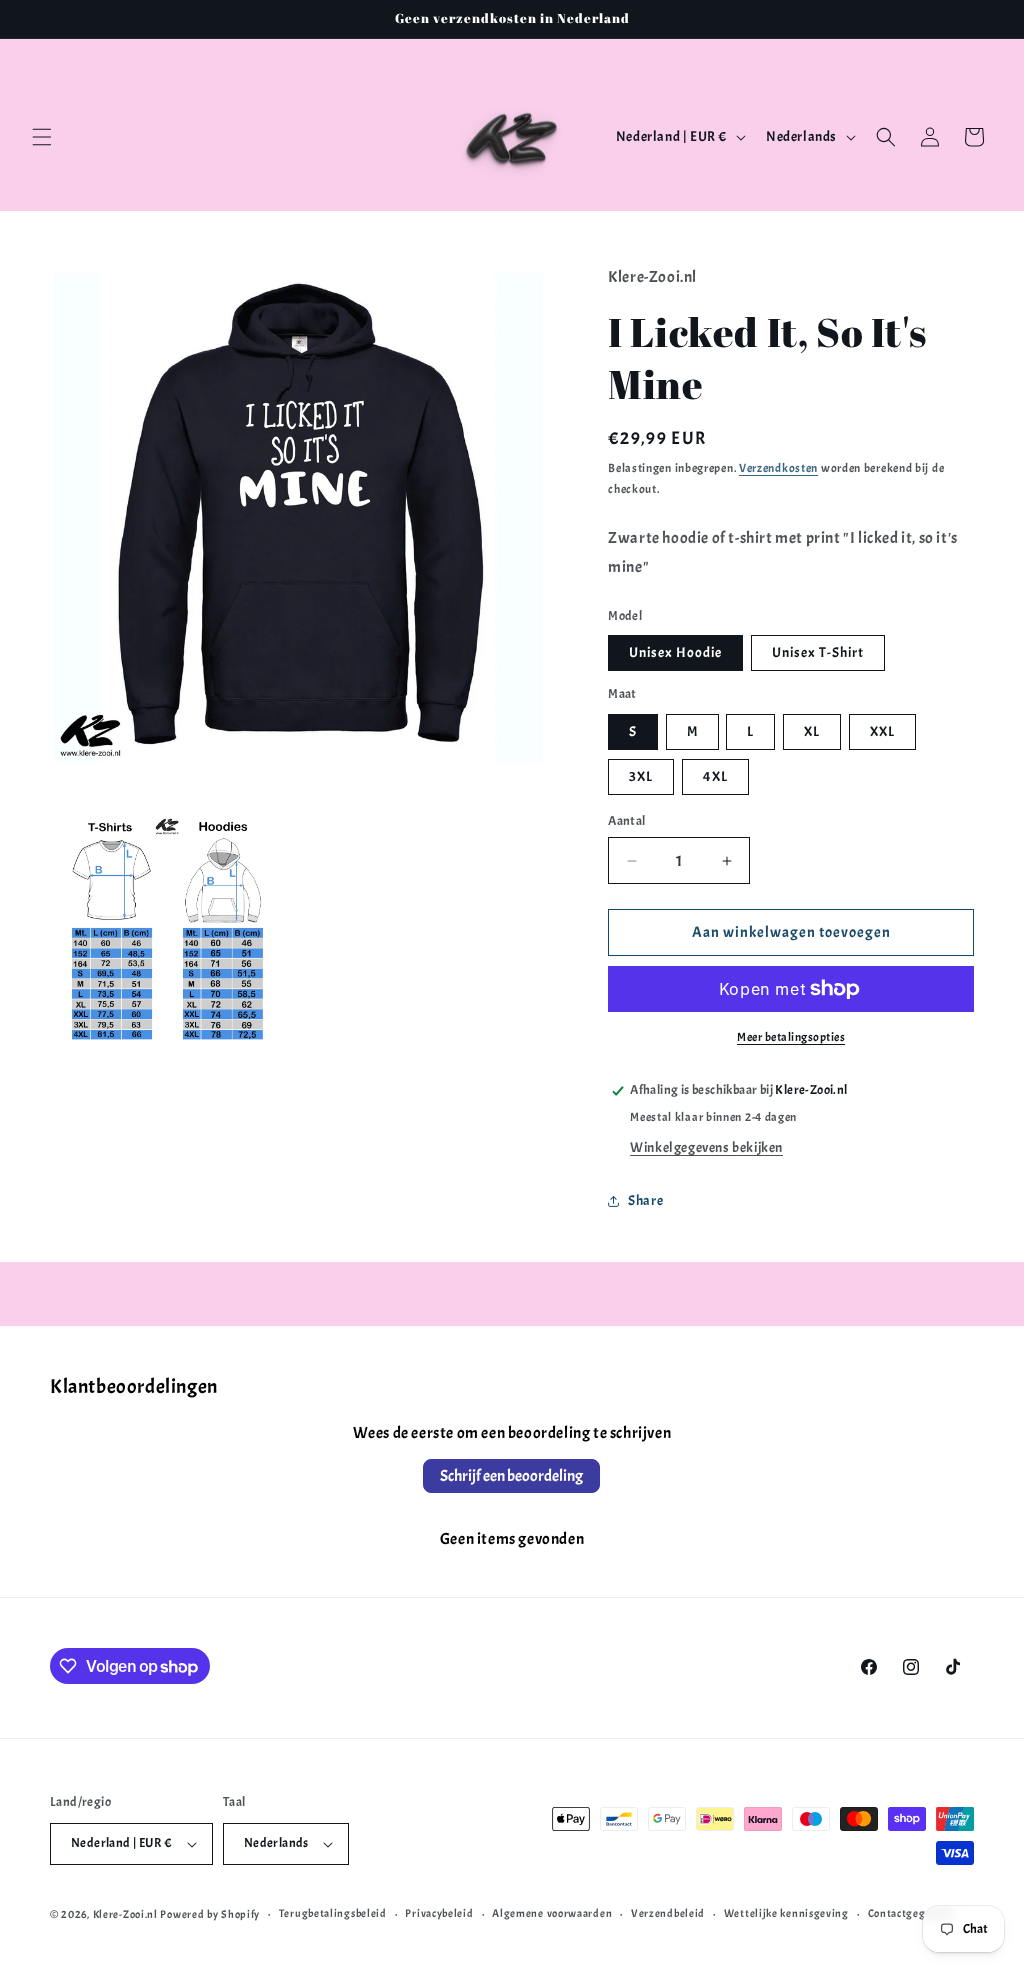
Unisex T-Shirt (818, 652)
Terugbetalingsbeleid (333, 1913)
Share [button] (645, 1200)
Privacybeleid (439, 1913)
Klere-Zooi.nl (125, 1914)
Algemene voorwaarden (552, 1913)
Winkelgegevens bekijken (706, 1147)
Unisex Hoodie (675, 652)
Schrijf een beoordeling (511, 1476)
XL (812, 731)
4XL (715, 776)
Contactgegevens (911, 1913)
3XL (641, 776)
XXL (882, 731)
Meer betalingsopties (791, 1037)
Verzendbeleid (668, 1913)
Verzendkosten (778, 468)
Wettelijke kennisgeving (786, 1913)
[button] (42, 137)
